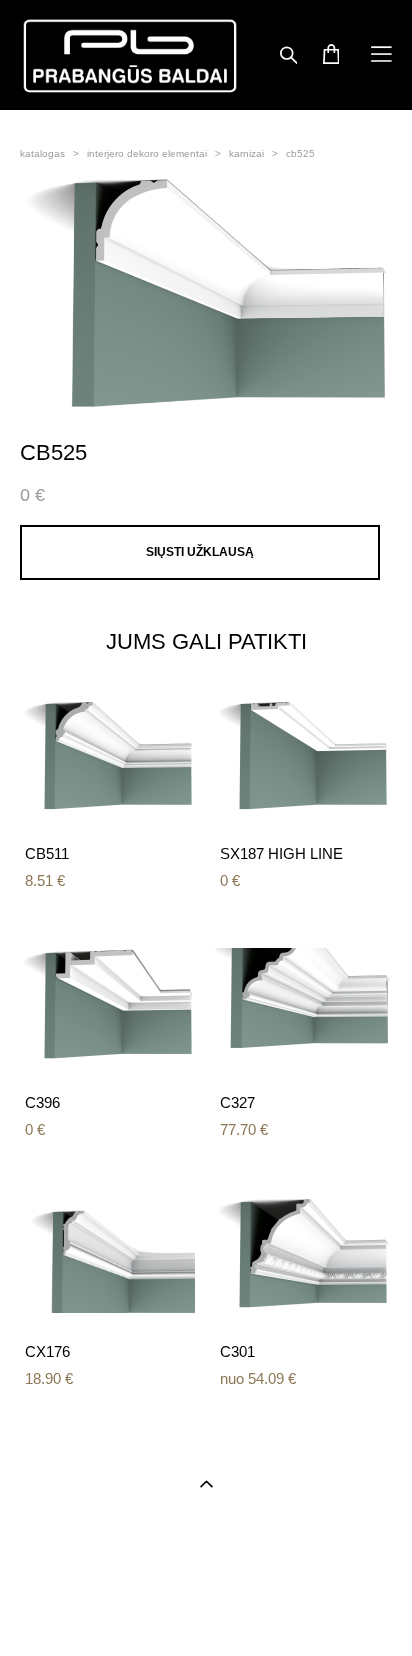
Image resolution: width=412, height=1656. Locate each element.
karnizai (246, 153)
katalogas (42, 153)
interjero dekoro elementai (147, 153)
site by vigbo (206, 1610)
